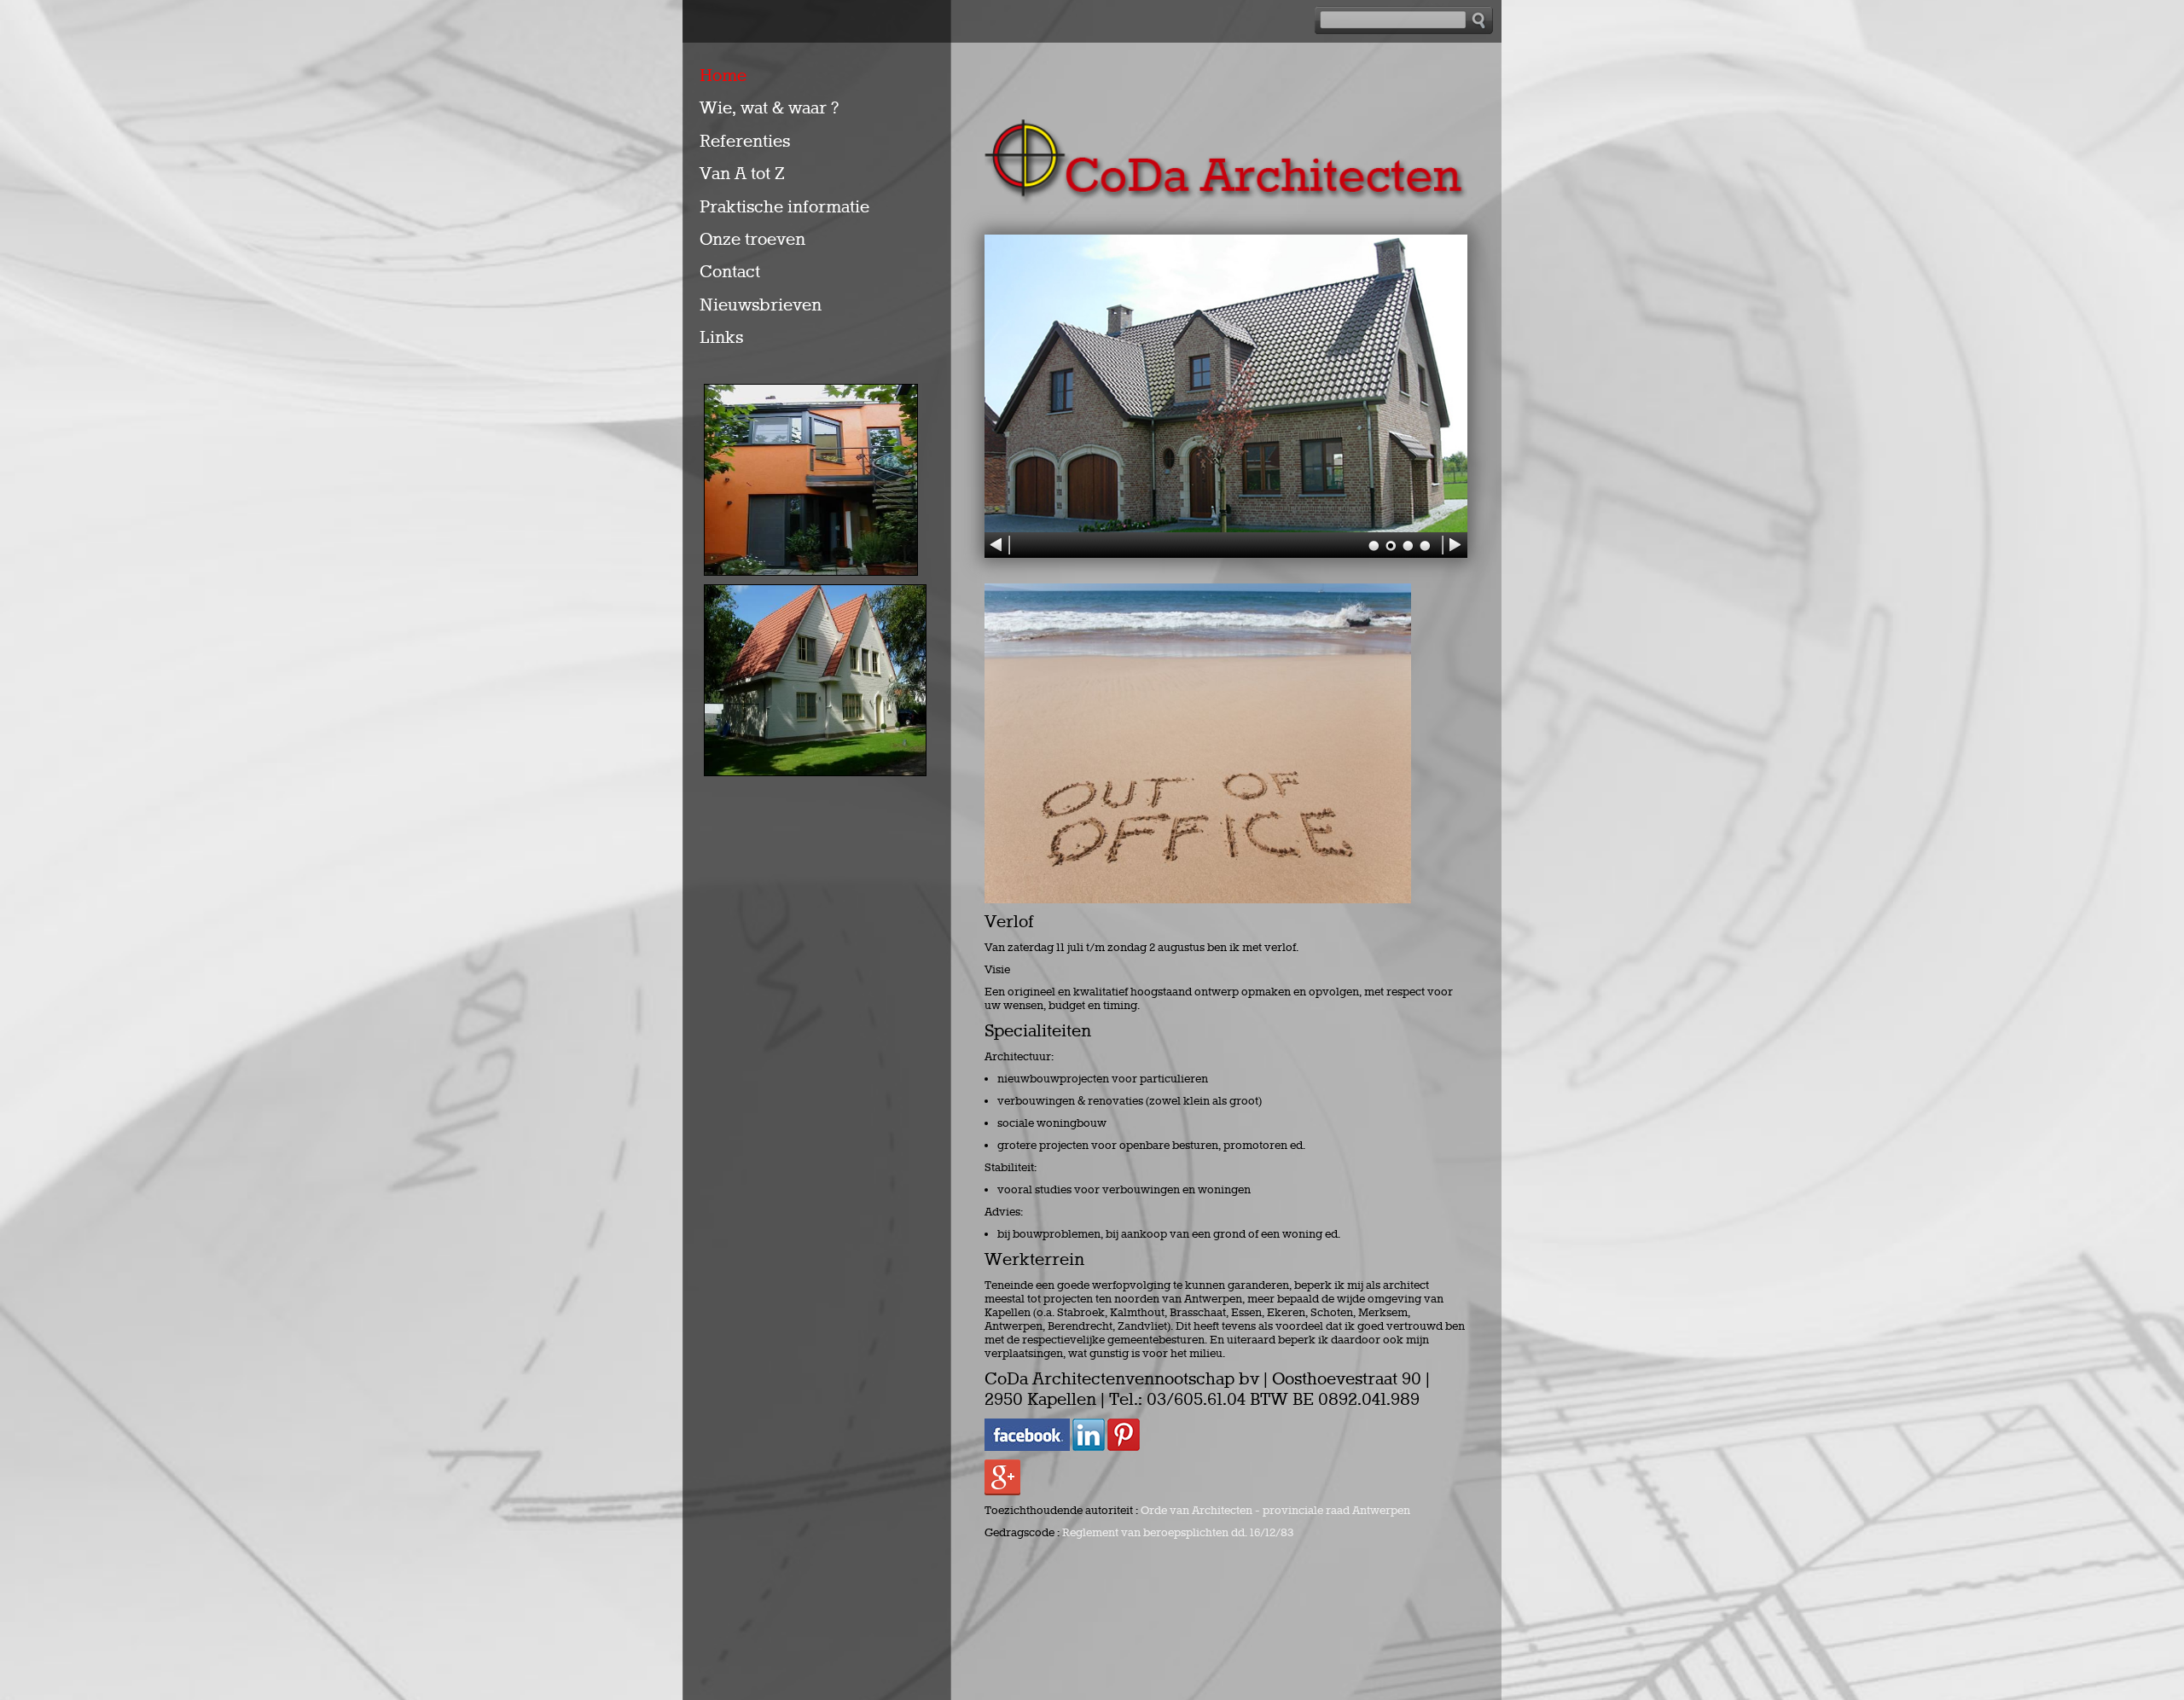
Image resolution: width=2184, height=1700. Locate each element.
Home (723, 76)
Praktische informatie (784, 207)
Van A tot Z (742, 174)
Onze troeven (752, 240)
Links (721, 338)
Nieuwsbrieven (761, 305)
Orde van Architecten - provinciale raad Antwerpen (1275, 1511)
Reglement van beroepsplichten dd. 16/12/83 (1178, 1533)
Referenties (745, 142)
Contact (730, 272)
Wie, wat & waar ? (769, 108)
